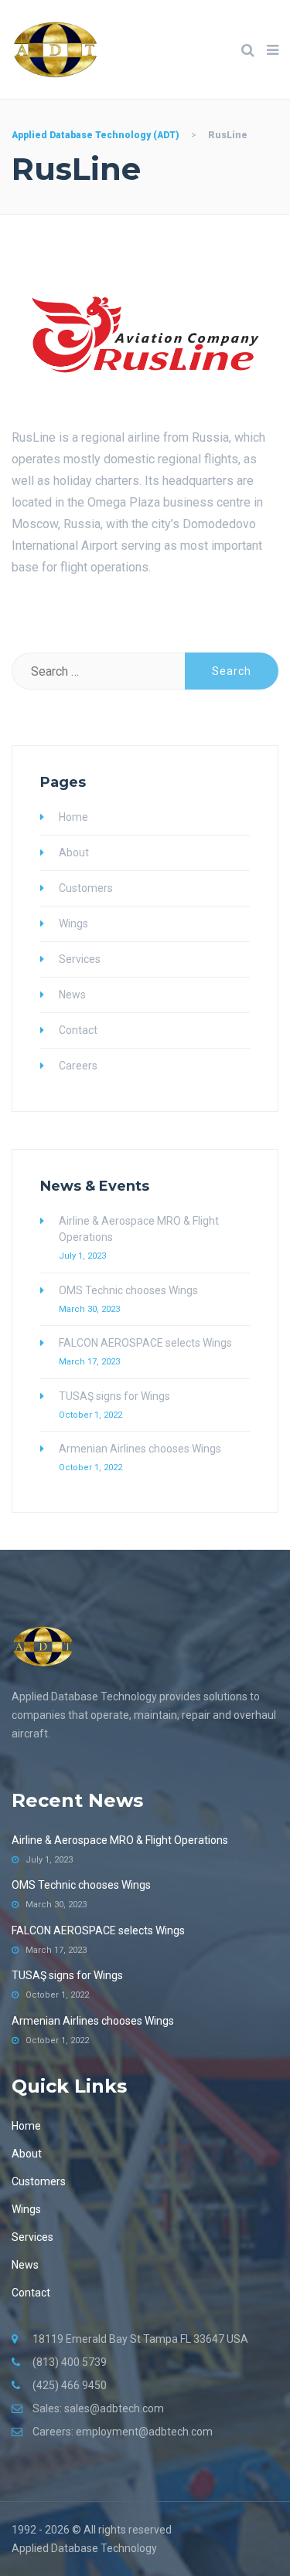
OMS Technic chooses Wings (128, 1290)
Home (73, 817)
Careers (78, 1066)
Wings (73, 924)
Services (80, 959)
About (74, 852)
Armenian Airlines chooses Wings (140, 1449)
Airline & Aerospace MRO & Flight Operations (139, 1229)
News (72, 995)
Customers (86, 888)
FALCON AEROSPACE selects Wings (145, 1343)
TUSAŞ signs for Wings (114, 1396)
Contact (78, 1030)
